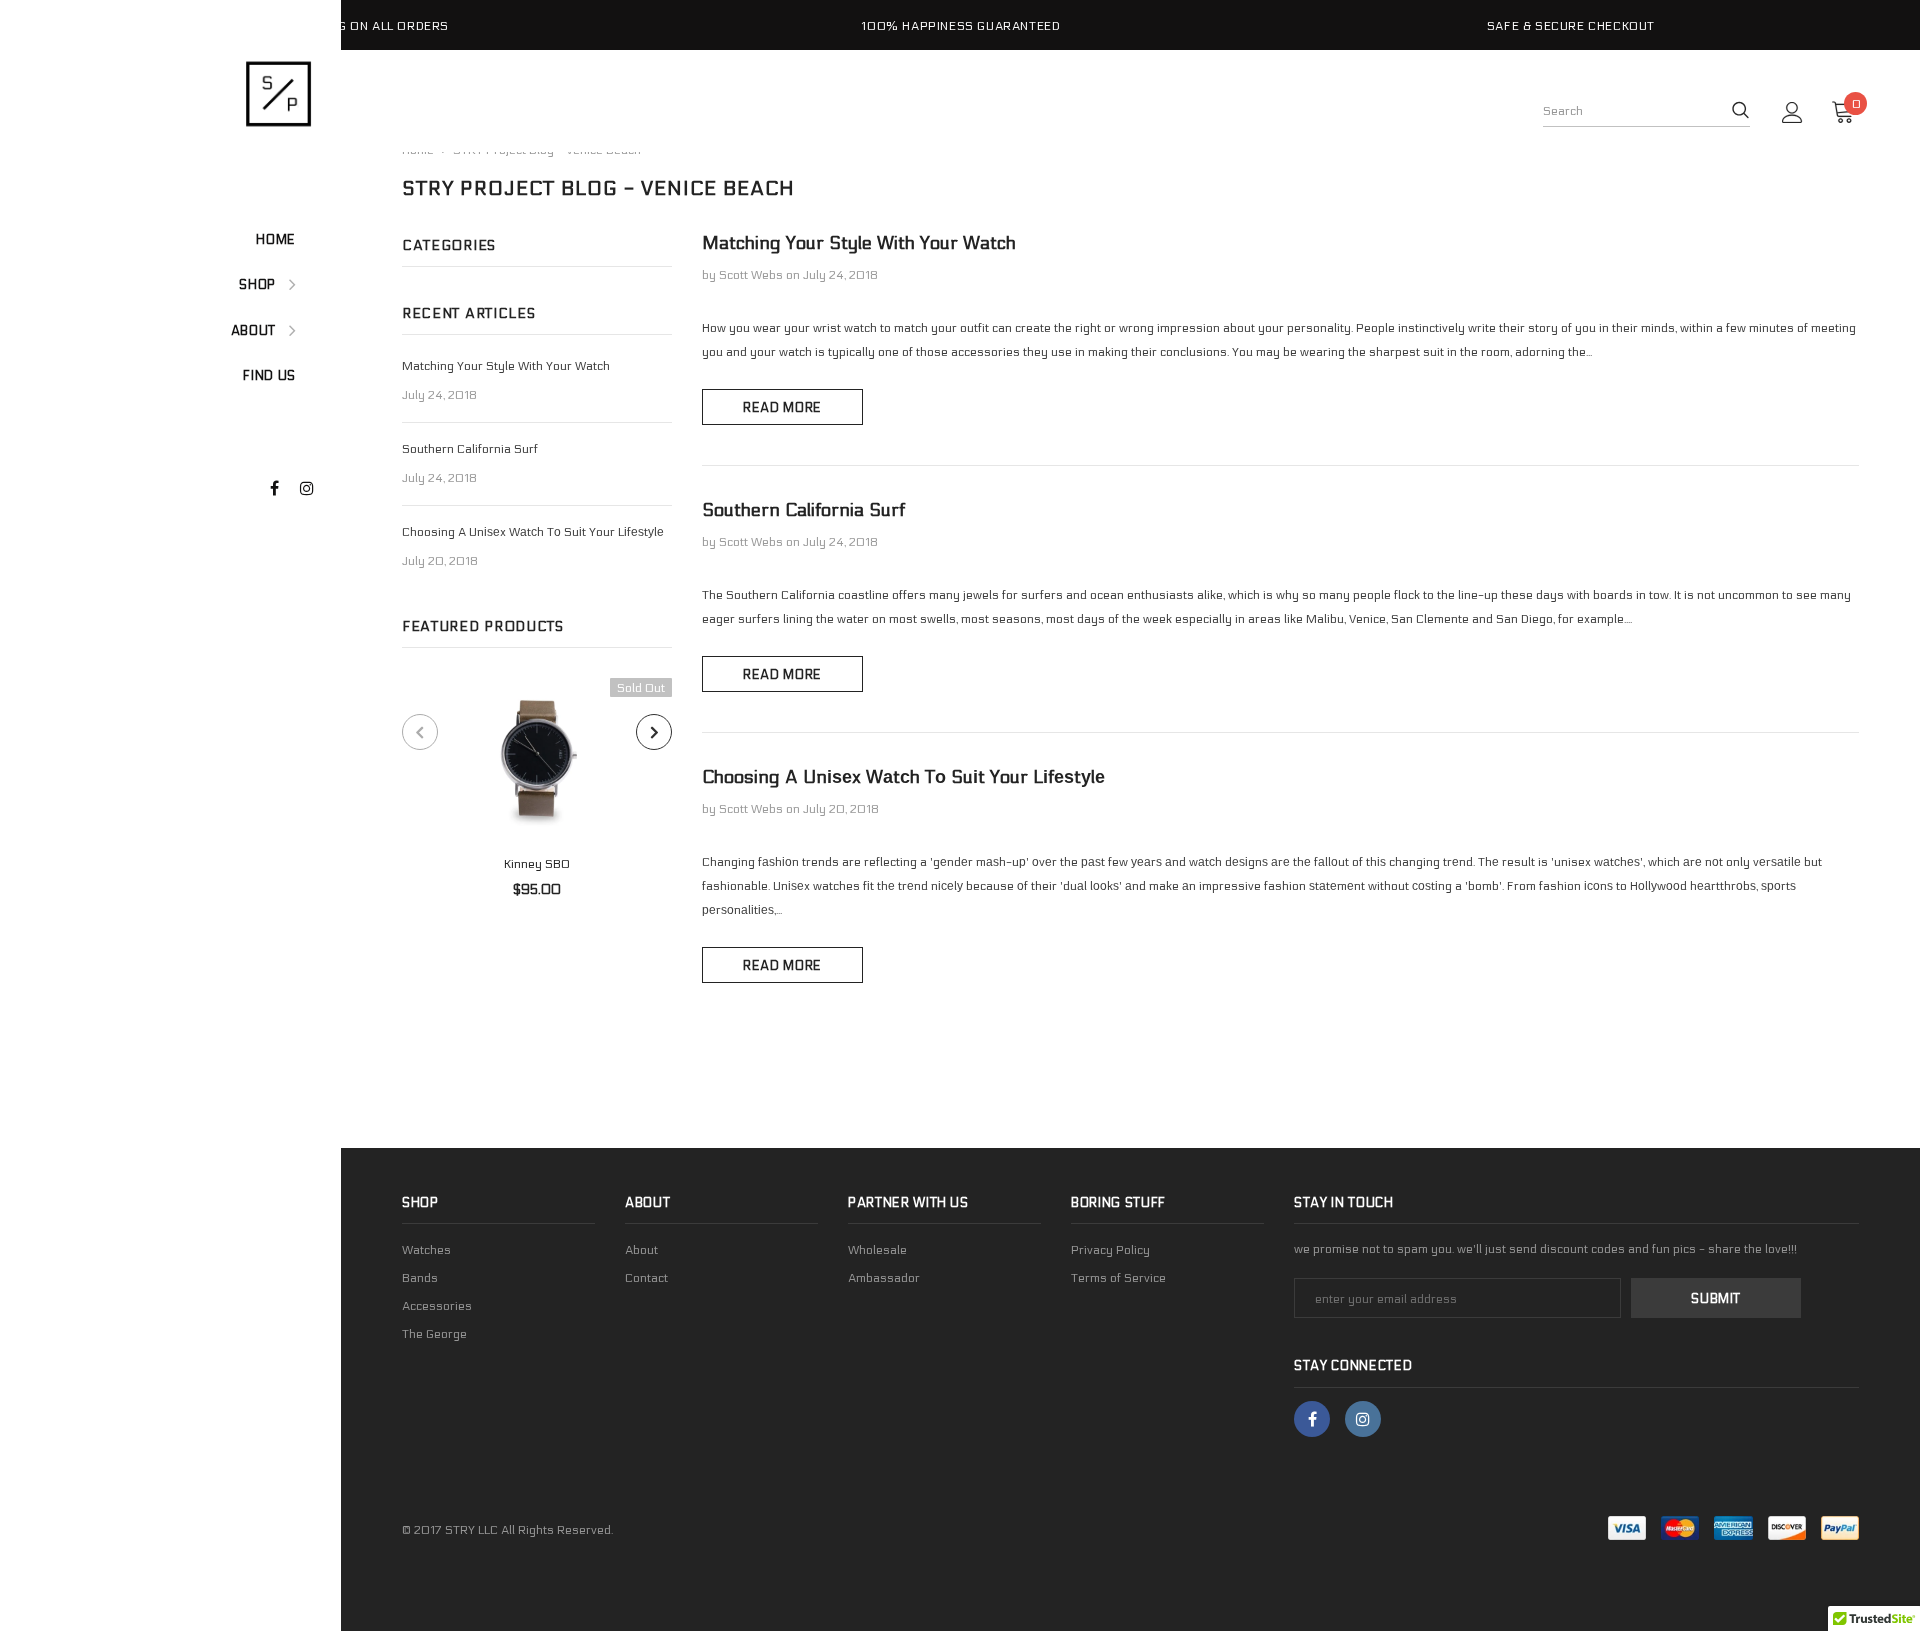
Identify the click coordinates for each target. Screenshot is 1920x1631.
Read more (782, 408)
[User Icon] (1792, 112)
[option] (351, 25)
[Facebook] (282, 489)
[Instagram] (312, 489)
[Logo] (201, 92)
